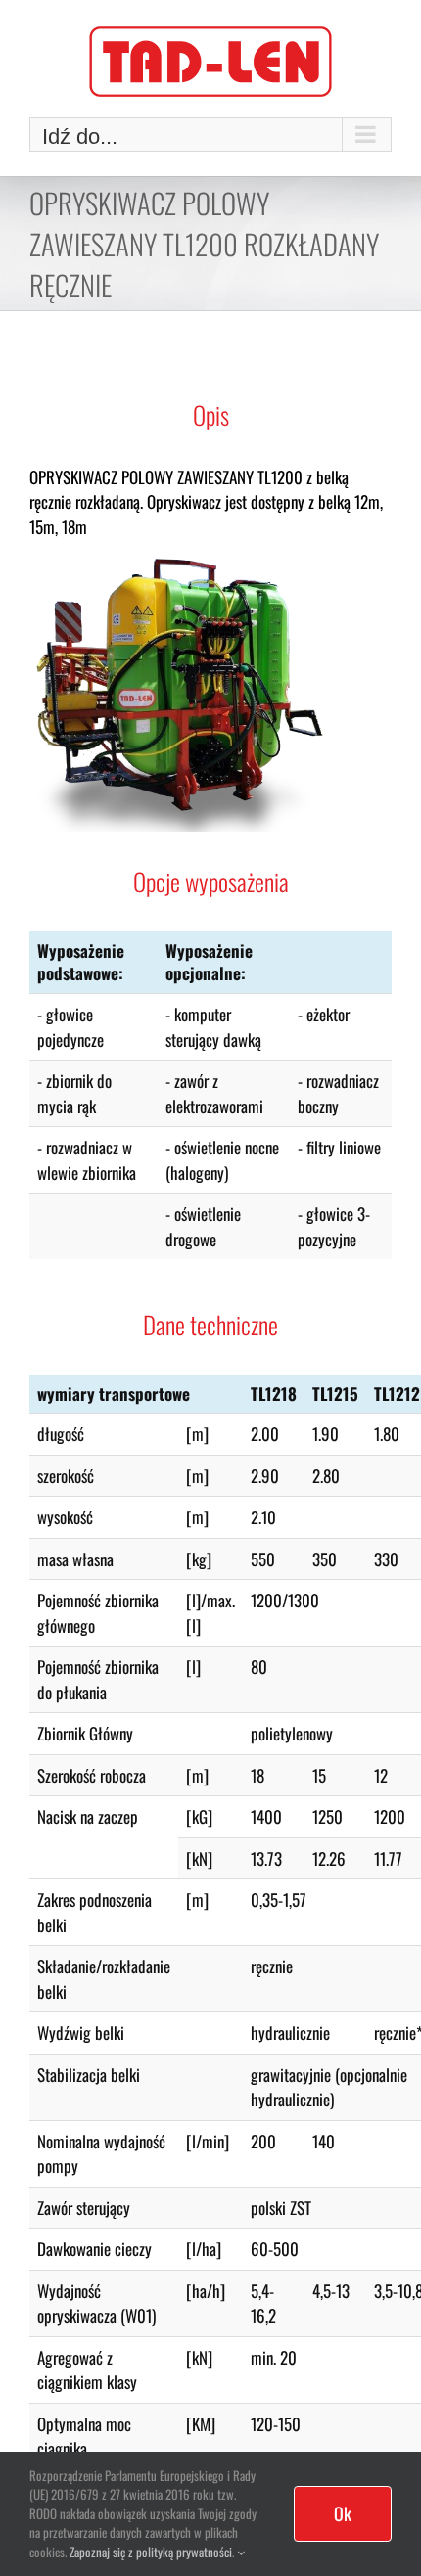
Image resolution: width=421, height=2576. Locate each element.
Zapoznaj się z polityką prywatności (151, 2552)
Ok (343, 2513)
